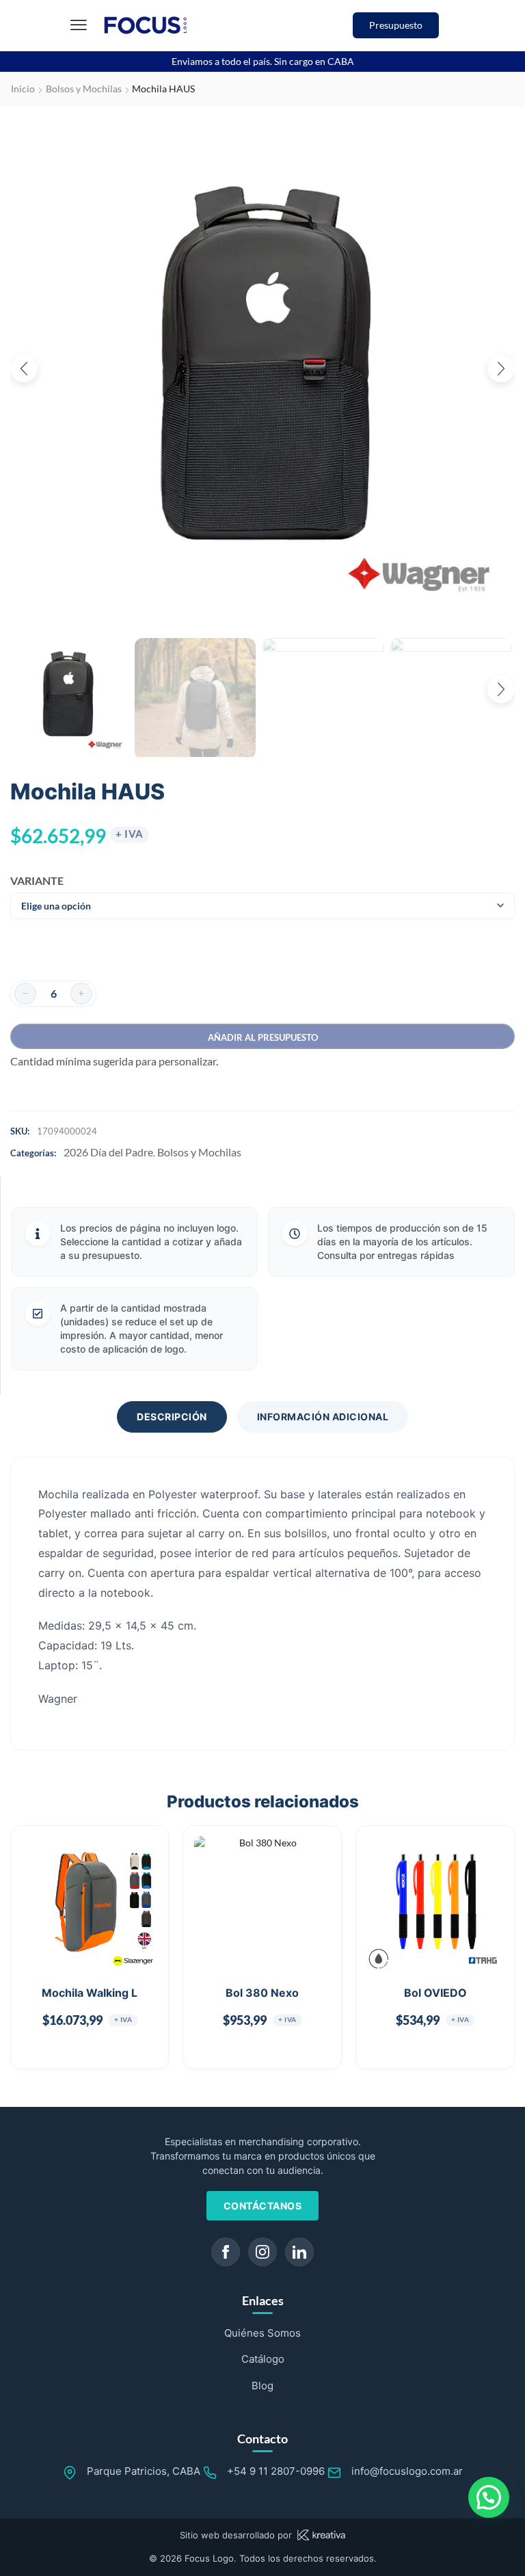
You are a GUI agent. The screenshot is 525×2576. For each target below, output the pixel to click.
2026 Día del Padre (108, 1152)
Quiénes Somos (262, 2333)
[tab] (172, 1417)
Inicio (23, 89)
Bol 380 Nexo (262, 1993)
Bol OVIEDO (435, 1993)
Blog (262, 2386)
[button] (79, 25)
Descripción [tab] (172, 1417)
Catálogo (263, 2359)
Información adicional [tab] (323, 1417)
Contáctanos (263, 2206)
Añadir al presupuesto (263, 1037)
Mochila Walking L (90, 1993)
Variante (32, 880)
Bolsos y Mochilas (84, 89)
